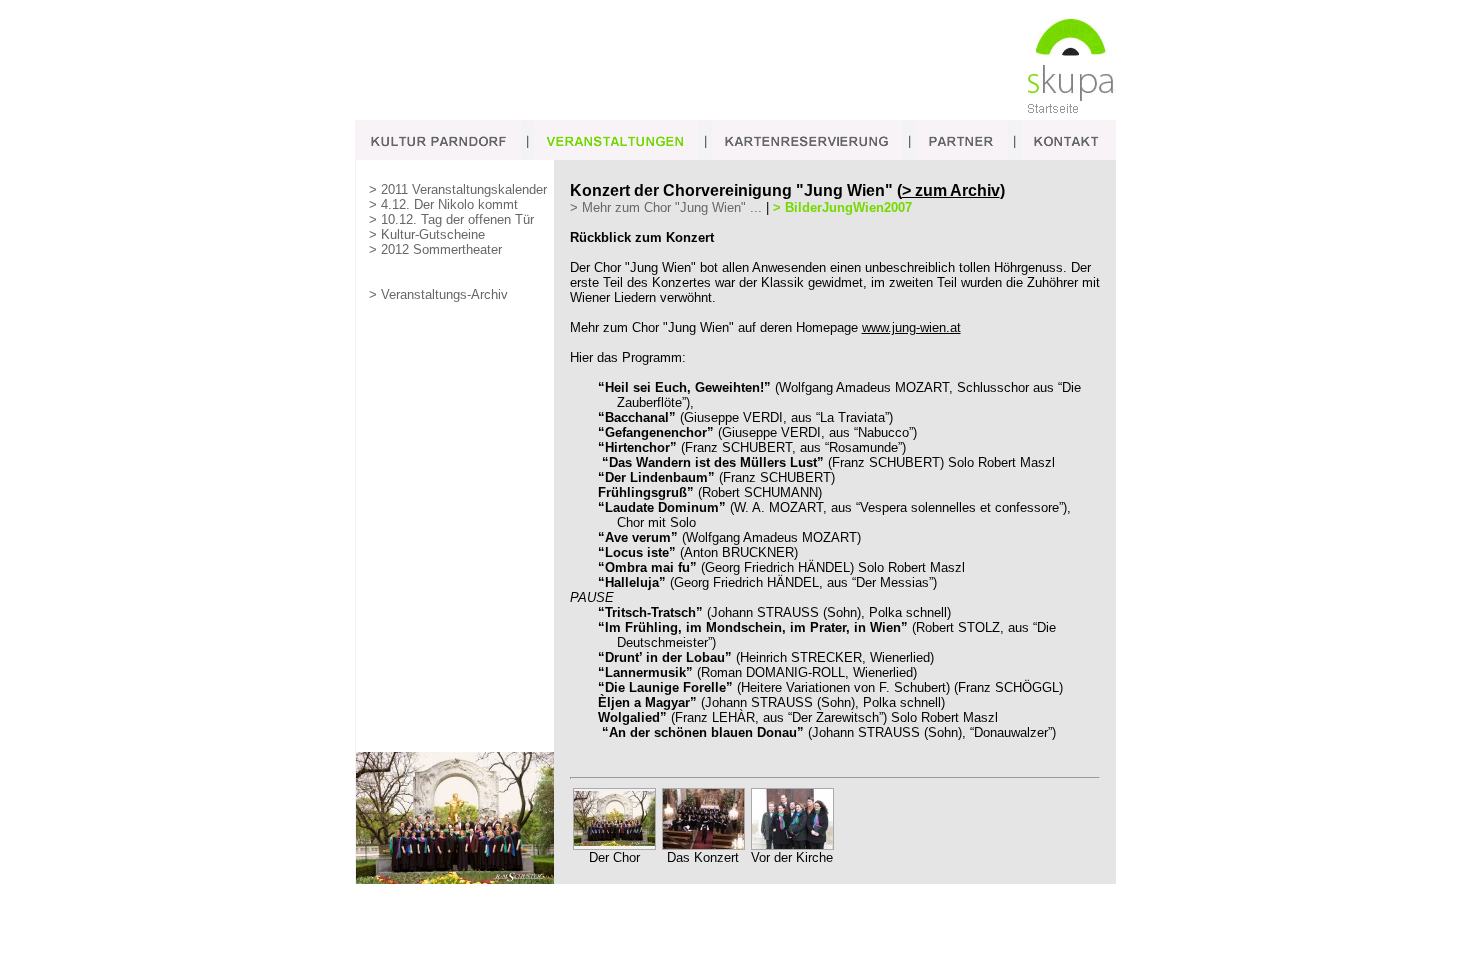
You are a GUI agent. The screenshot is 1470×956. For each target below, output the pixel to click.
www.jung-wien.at (911, 327)
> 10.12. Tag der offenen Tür (451, 219)
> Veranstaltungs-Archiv (438, 294)
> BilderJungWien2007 (842, 207)
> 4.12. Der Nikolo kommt (443, 204)
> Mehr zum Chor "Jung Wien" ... (666, 207)
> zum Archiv (951, 190)
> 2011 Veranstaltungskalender (458, 189)
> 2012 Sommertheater (435, 249)
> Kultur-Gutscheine (427, 234)
